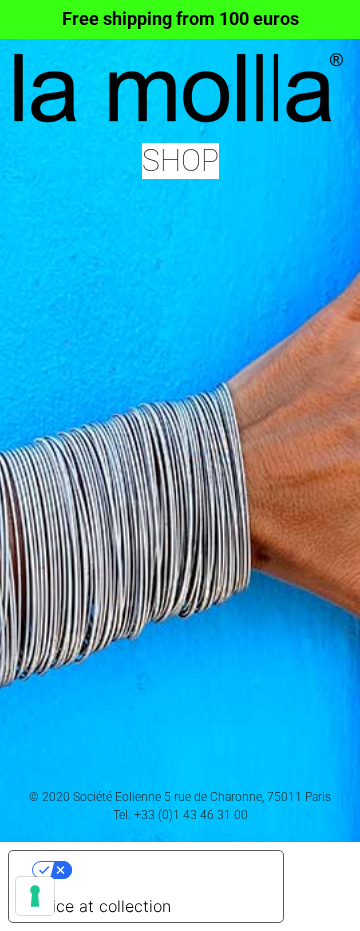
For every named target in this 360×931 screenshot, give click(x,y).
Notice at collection (98, 906)
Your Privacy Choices (166, 870)
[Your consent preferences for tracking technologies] (35, 896)
